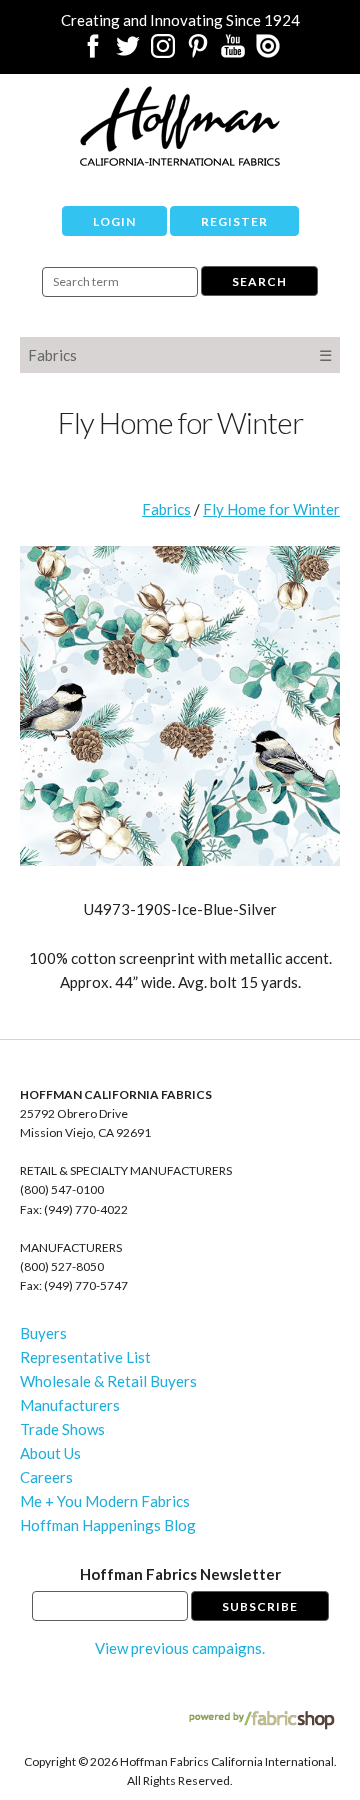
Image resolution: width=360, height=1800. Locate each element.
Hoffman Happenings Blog (108, 1525)
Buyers (43, 1333)
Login (114, 221)
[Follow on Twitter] (128, 52)
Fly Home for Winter (271, 509)
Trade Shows (62, 1429)
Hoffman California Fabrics (180, 126)
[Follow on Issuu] (268, 52)
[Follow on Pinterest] (198, 52)
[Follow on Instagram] (163, 52)
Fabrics (52, 355)
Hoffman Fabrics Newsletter (180, 1574)
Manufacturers (70, 1405)
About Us (50, 1453)
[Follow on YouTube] (233, 52)
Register (234, 221)
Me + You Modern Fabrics (105, 1501)
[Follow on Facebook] (93, 52)
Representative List (85, 1357)
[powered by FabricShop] (261, 1720)
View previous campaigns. (180, 1648)
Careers (46, 1477)
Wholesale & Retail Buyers (108, 1381)
